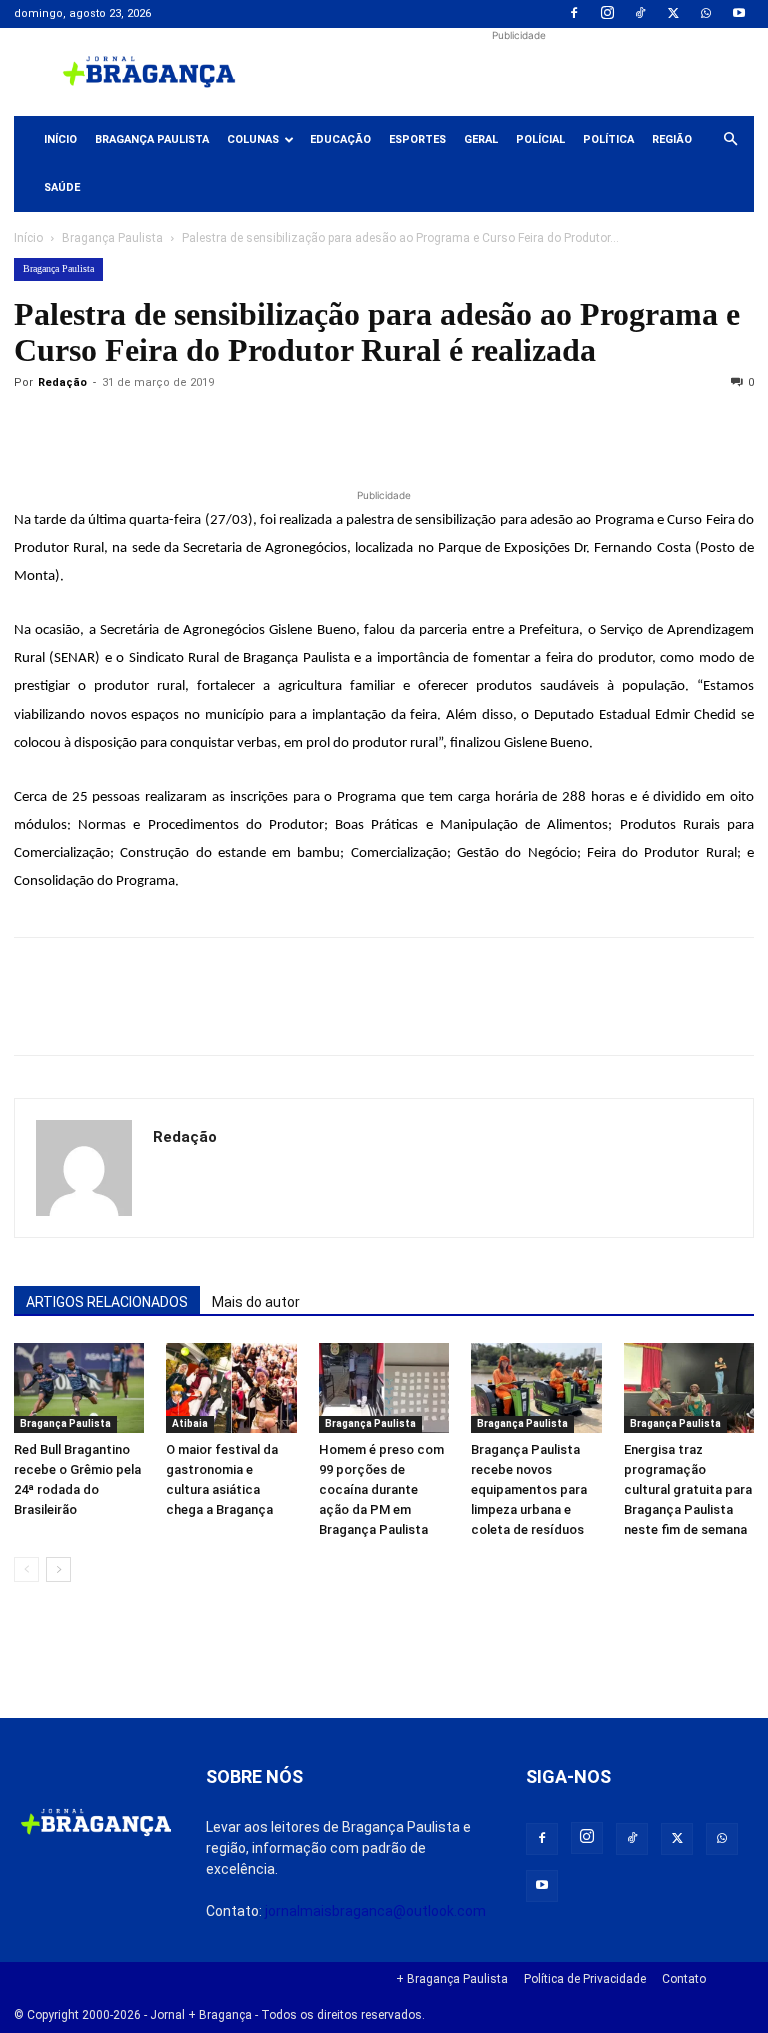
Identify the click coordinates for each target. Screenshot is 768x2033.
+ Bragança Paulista (452, 1979)
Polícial (540, 139)
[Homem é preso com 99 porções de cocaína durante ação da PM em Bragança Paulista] (384, 1388)
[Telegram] (310, 428)
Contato (684, 1979)
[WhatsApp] (706, 14)
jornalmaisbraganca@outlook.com (375, 1911)
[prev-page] (26, 1569)
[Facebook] (574, 14)
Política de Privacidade (585, 1979)
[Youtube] (739, 14)
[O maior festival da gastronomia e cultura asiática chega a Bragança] (231, 1388)
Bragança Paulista (152, 139)
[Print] (264, 428)
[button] (730, 140)
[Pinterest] (172, 428)
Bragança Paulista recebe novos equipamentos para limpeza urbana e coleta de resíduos (529, 1489)
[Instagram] (607, 14)
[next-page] (58, 1569)
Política (608, 139)
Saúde (62, 187)
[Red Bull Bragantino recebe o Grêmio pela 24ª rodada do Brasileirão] (79, 1388)
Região (672, 139)
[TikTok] (640, 14)
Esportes (417, 139)
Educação (340, 139)
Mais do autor (256, 1302)
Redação (62, 382)
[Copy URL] (34, 428)
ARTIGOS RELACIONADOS (107, 1302)
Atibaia (190, 1423)
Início (60, 139)
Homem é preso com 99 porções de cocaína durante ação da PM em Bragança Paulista (381, 1489)
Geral (481, 139)
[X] (673, 14)
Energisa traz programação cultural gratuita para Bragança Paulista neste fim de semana (688, 1489)
